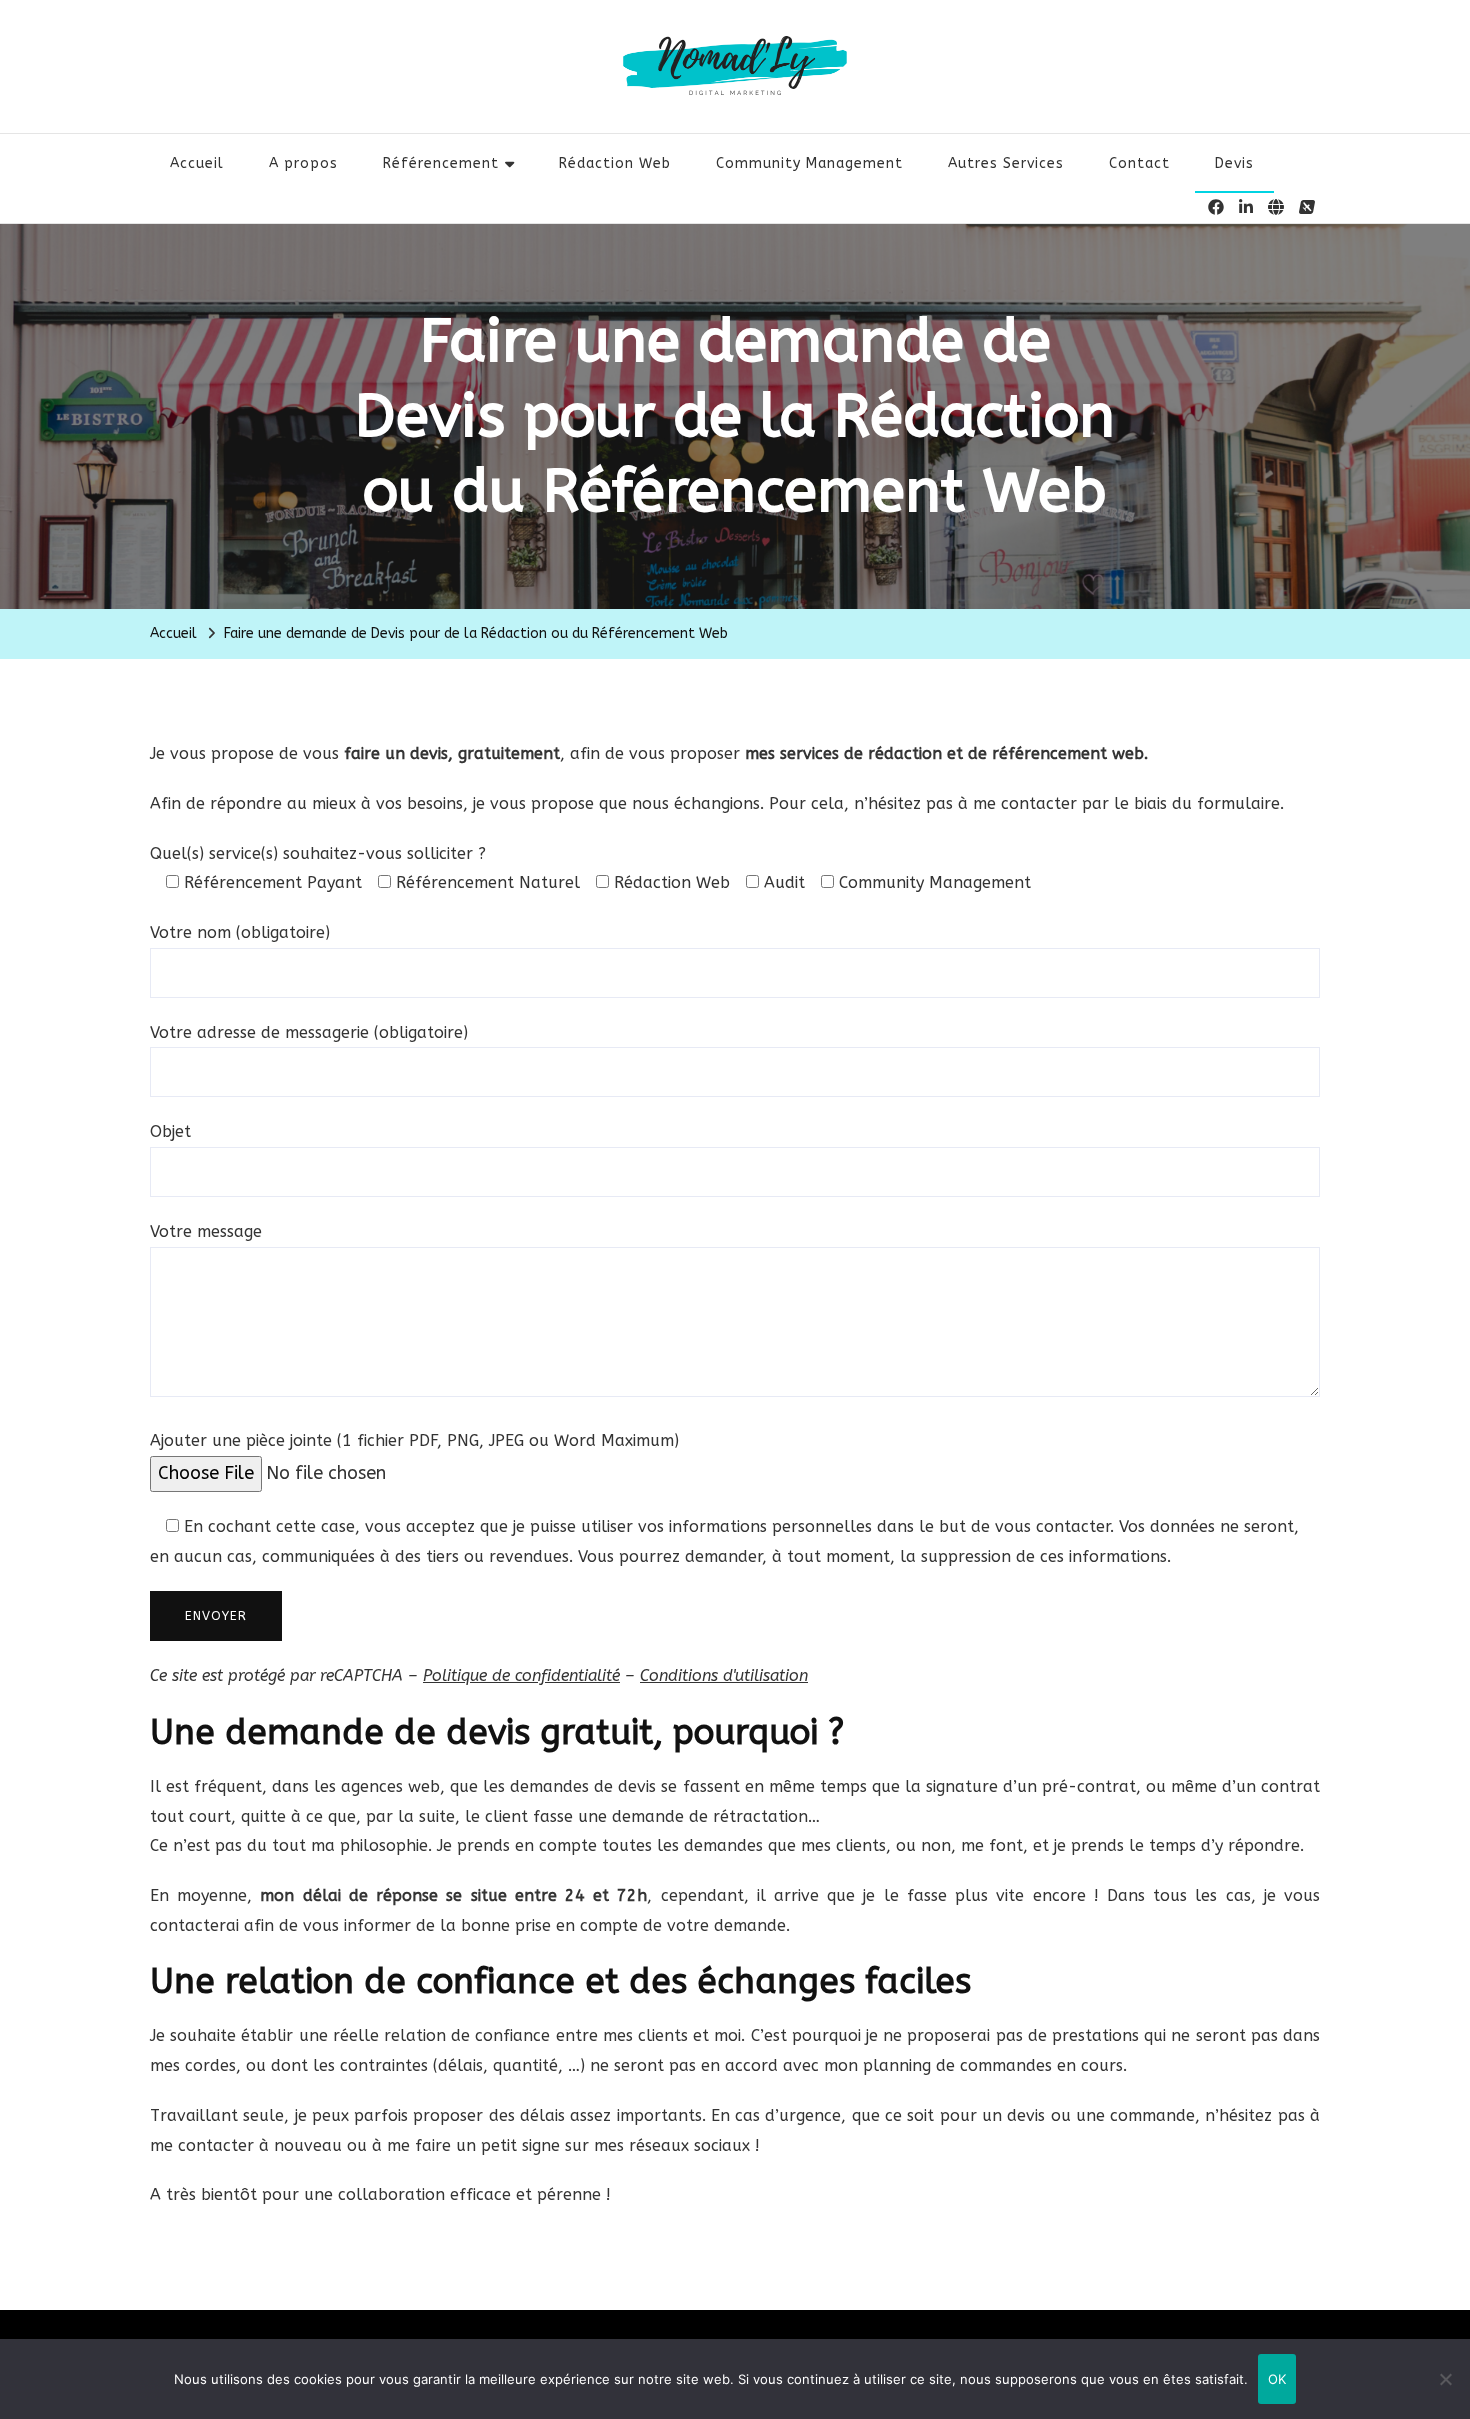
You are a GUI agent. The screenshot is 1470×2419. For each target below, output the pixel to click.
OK (1277, 2379)
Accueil (197, 163)
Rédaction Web (615, 163)
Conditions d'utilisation (724, 1675)
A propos (303, 163)
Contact (1139, 163)
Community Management (809, 163)
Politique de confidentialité (521, 1675)
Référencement (441, 163)
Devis (1234, 163)
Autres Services (1006, 163)
